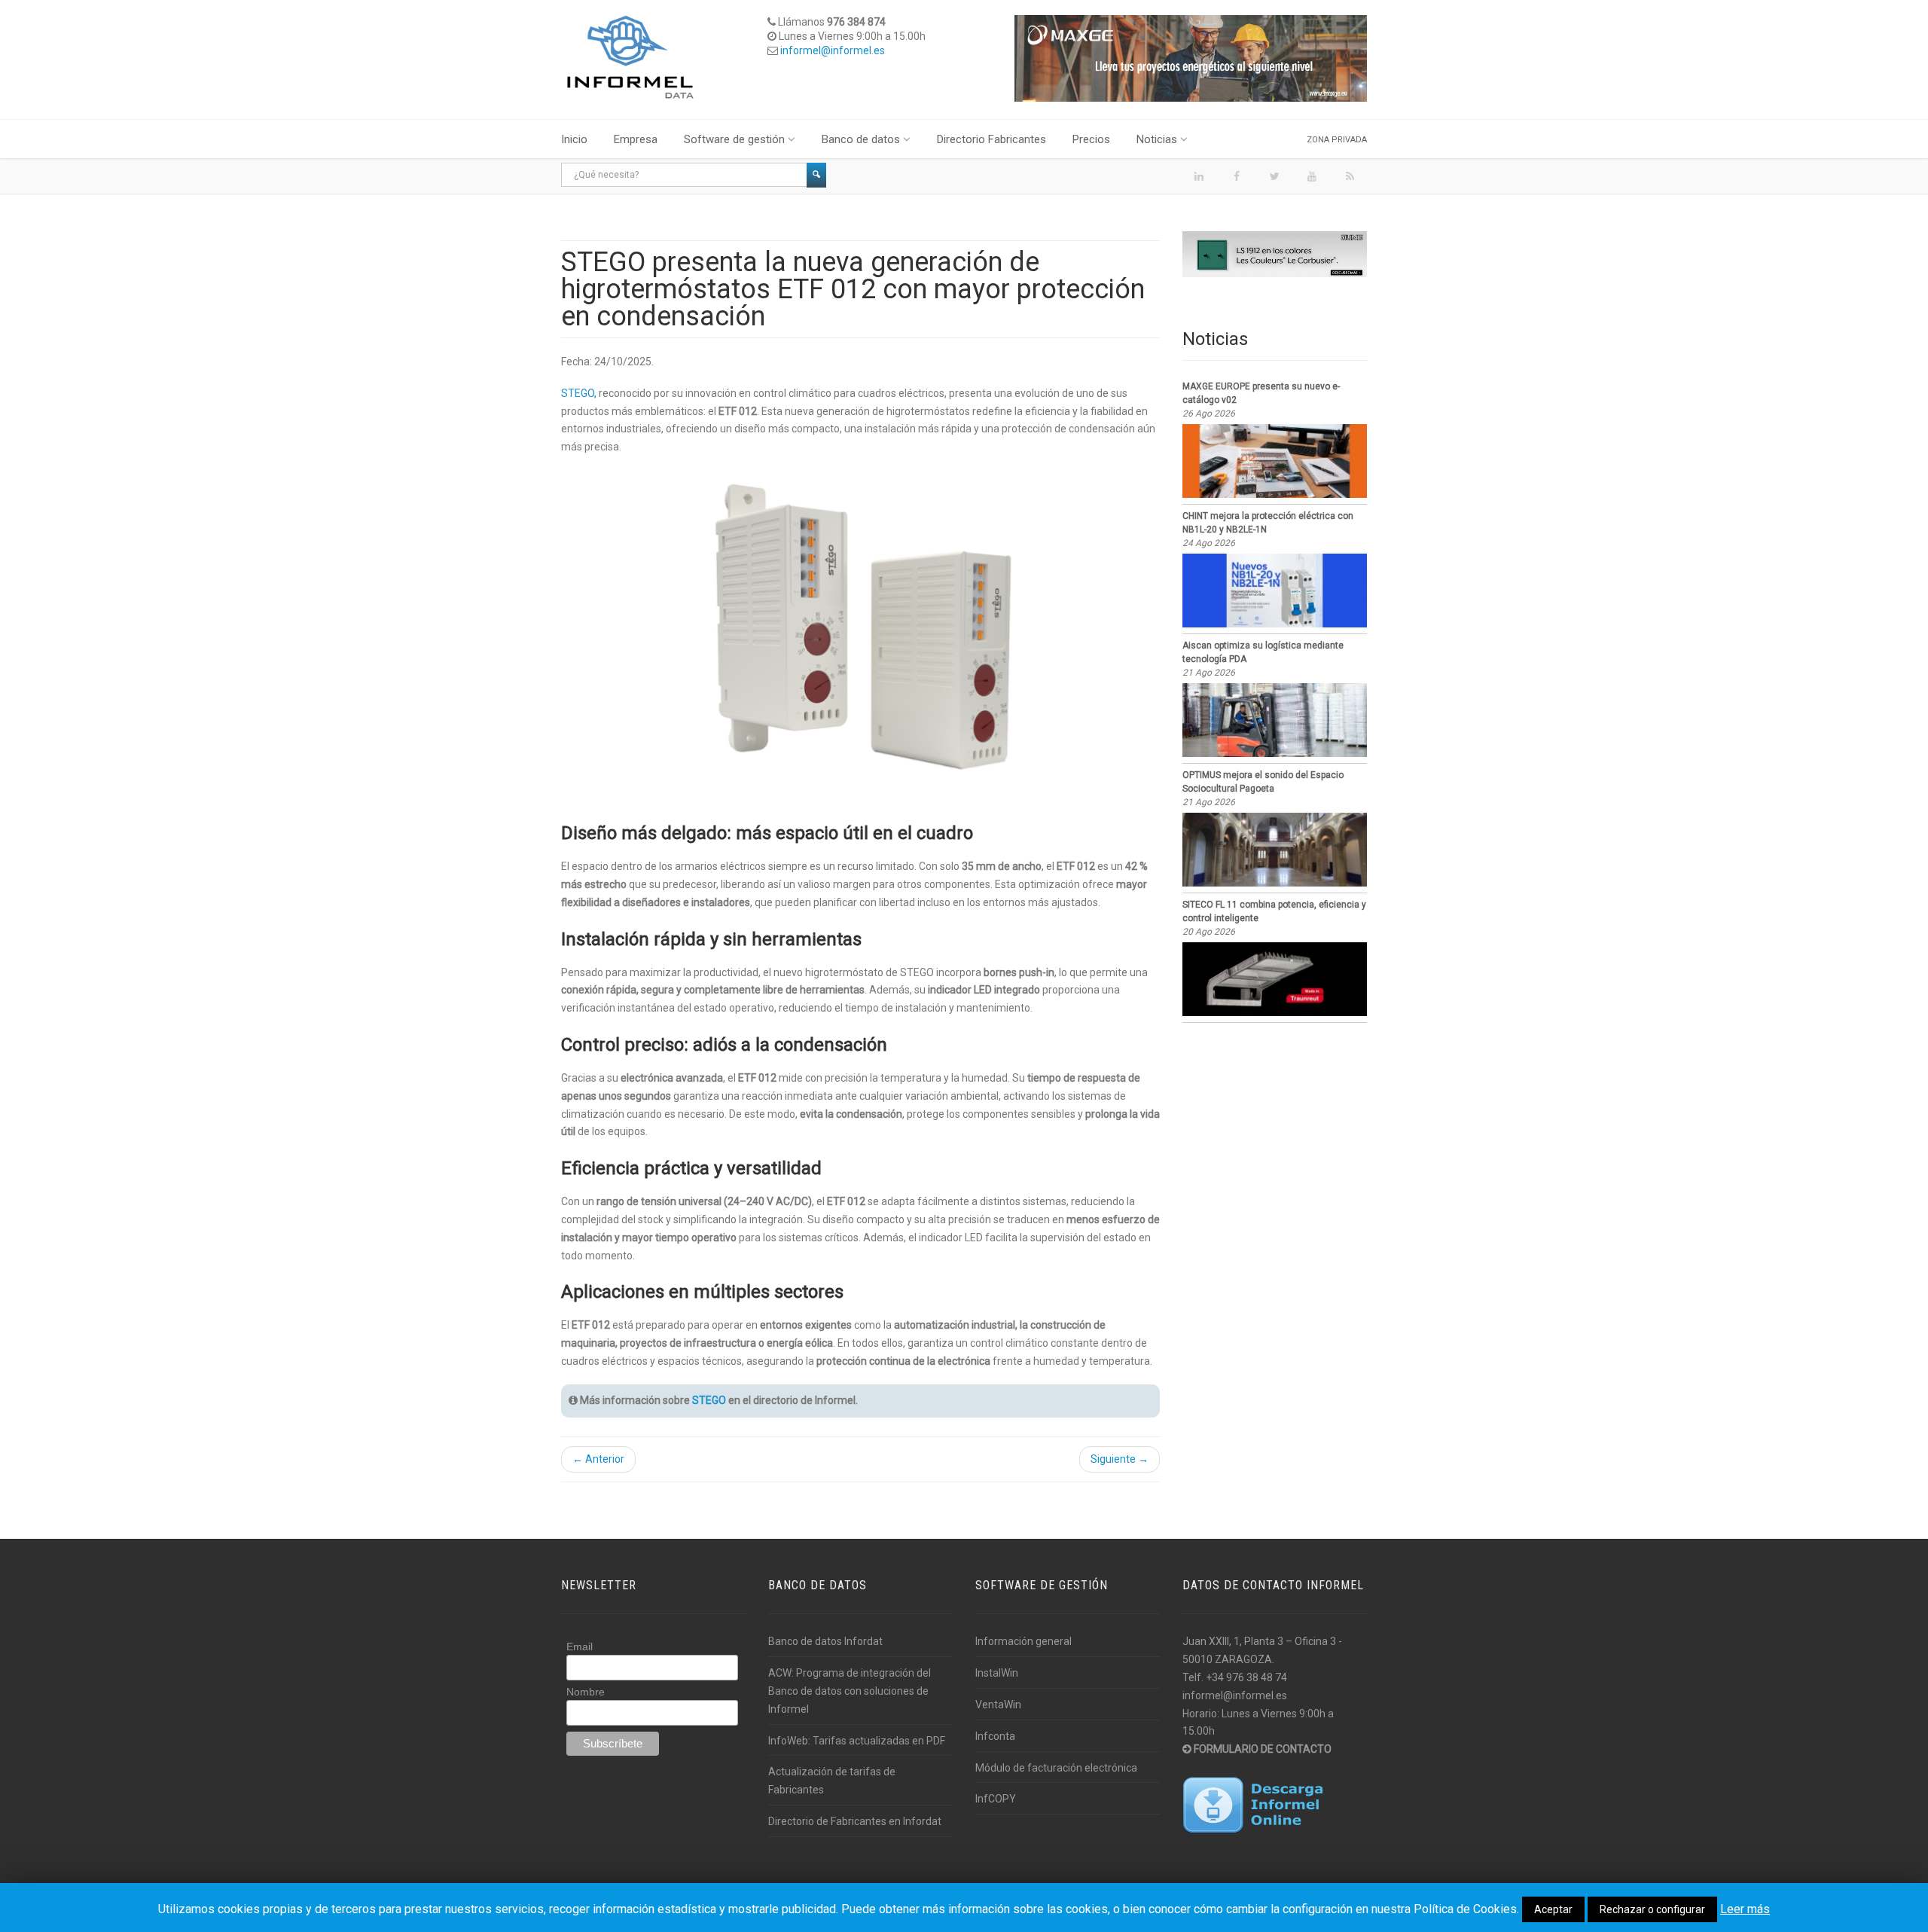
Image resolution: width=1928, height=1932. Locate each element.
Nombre (586, 1692)
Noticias (1157, 139)
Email (580, 1647)
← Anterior (598, 1459)
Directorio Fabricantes (991, 139)
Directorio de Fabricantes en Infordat (855, 1821)
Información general (1023, 1641)
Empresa (636, 139)
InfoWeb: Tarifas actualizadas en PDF (857, 1741)
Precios (1091, 139)
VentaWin (998, 1705)
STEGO (709, 1400)
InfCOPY (996, 1799)
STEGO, (579, 393)
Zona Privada (1337, 140)
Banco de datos (861, 139)
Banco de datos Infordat (825, 1641)
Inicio (574, 139)
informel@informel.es (833, 50)
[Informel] (630, 56)
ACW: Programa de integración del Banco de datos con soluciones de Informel (850, 1691)
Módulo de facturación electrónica (1056, 1768)
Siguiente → (1120, 1459)
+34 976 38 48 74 (1246, 1677)
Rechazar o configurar (1652, 1909)
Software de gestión (734, 139)
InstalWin (997, 1673)
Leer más (1745, 1909)
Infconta (995, 1736)
